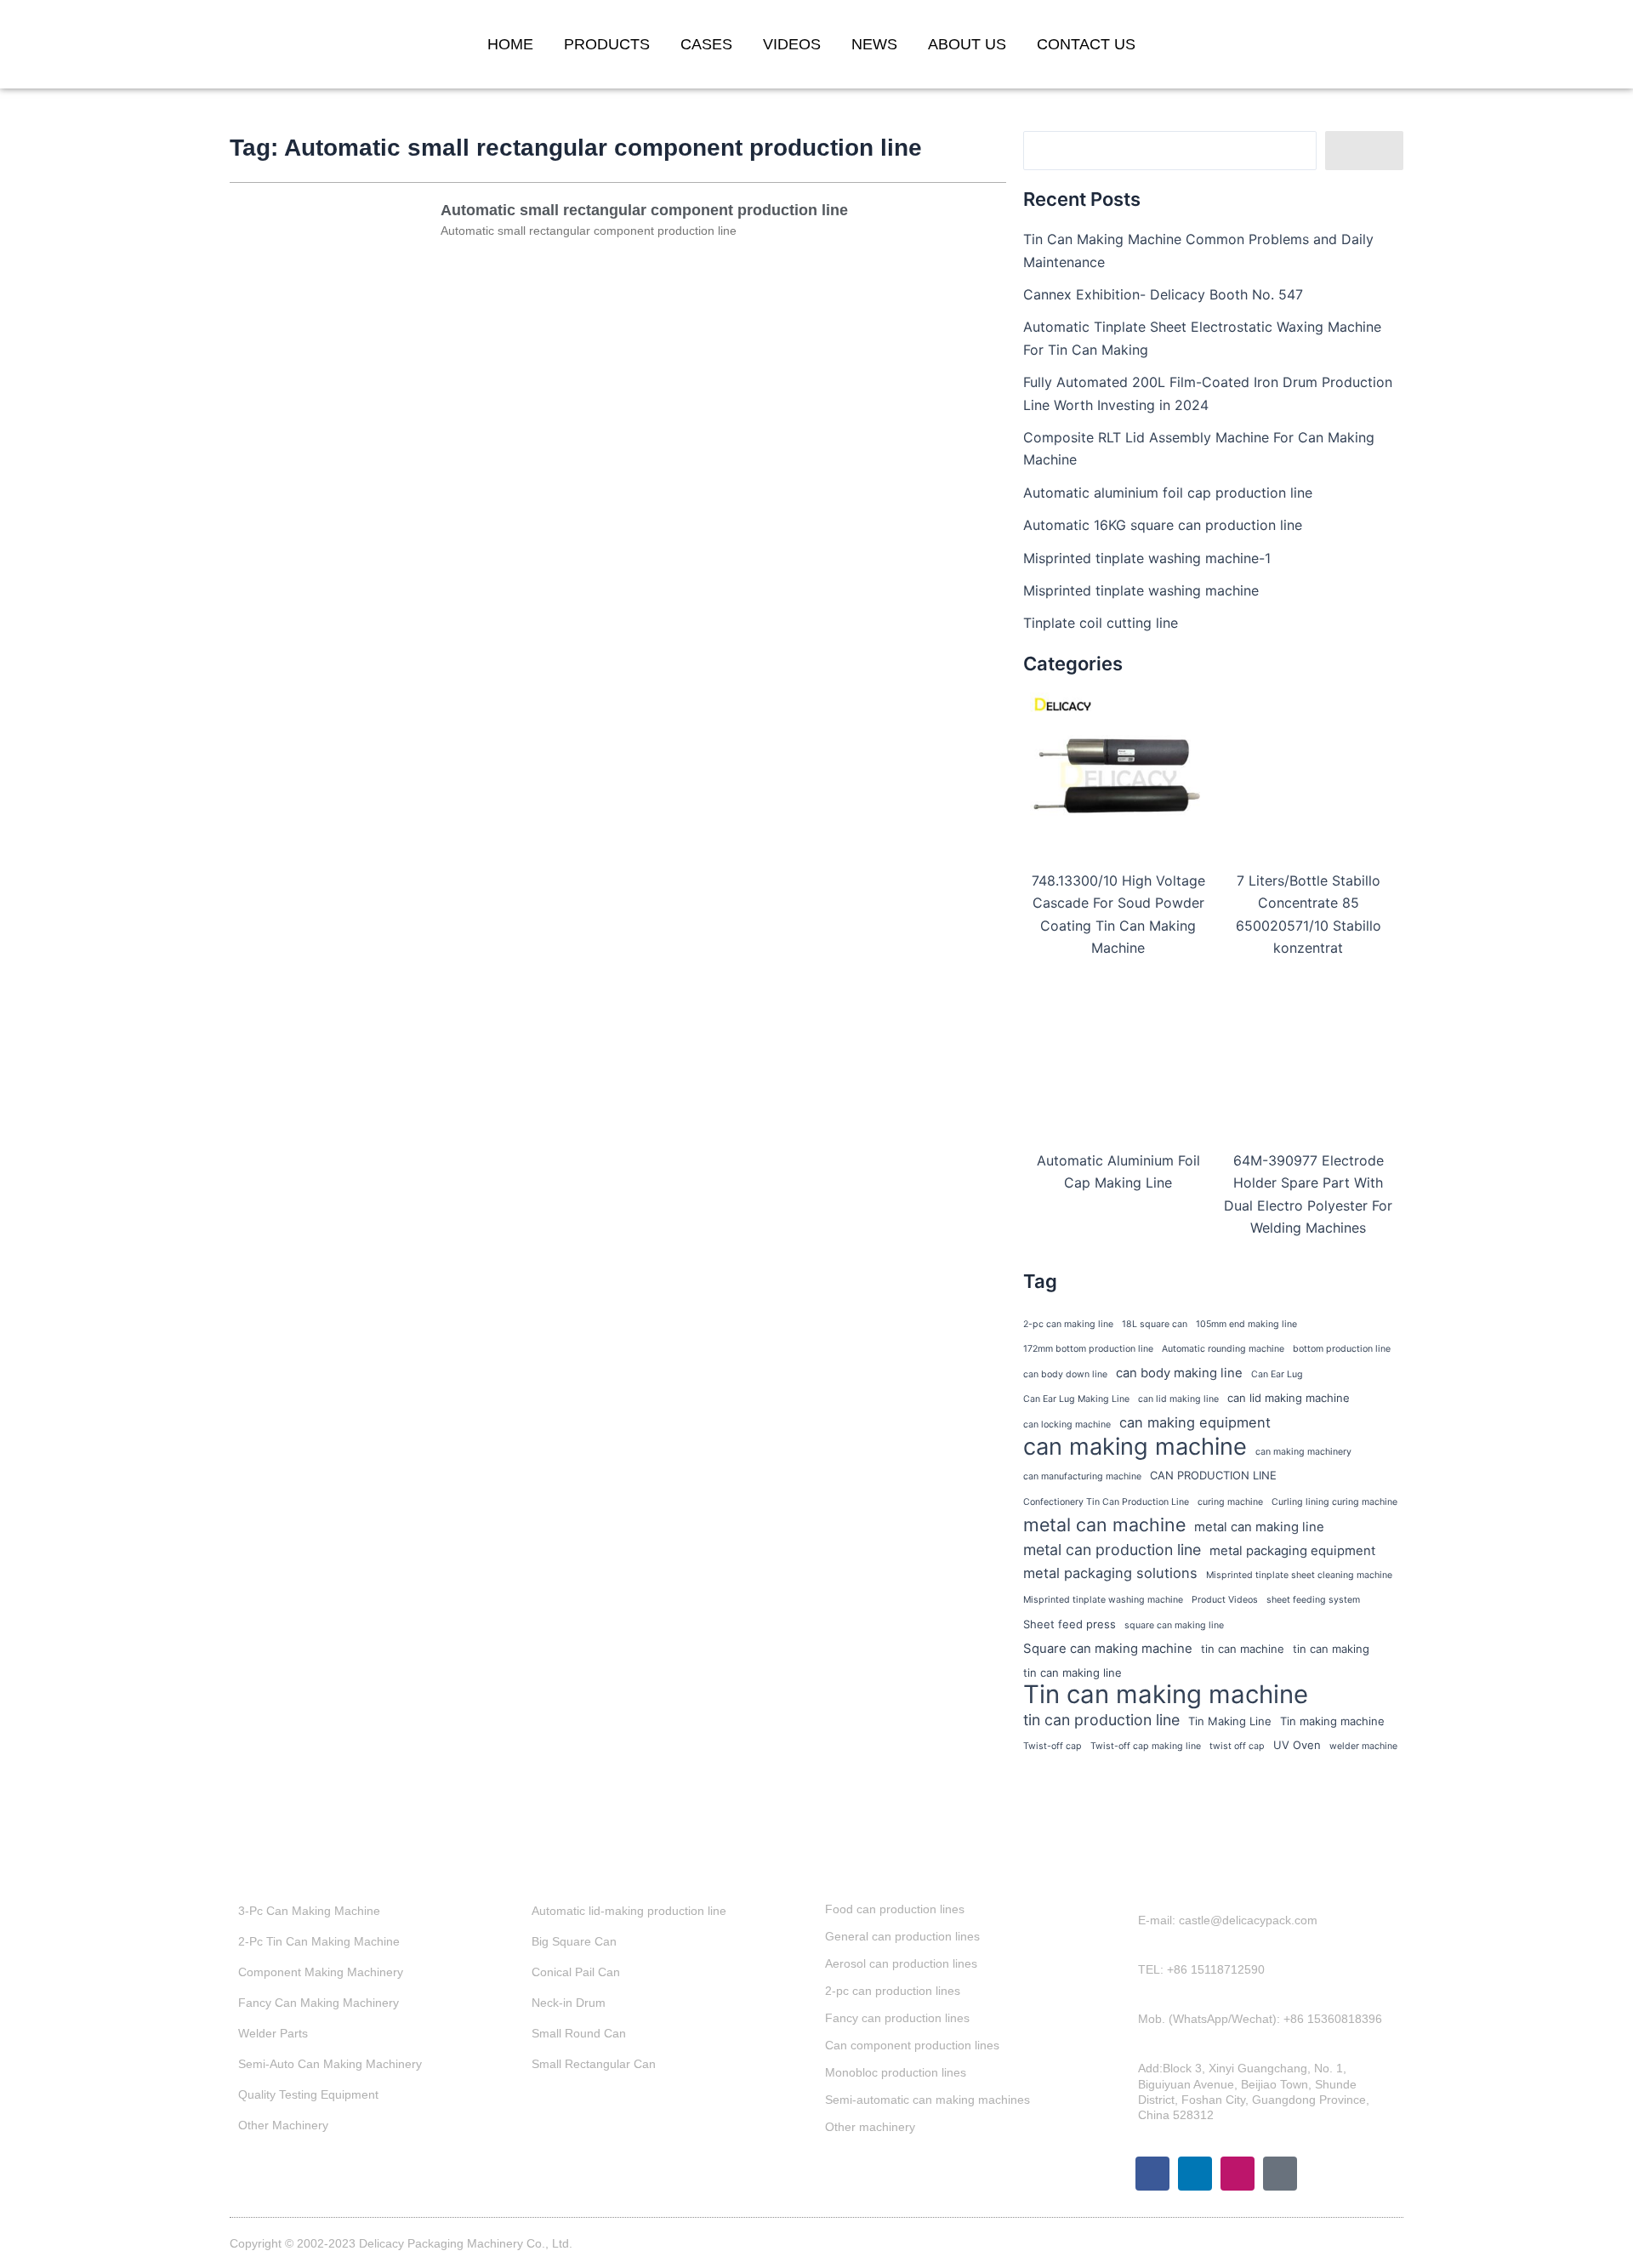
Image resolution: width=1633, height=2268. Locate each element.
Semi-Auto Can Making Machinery (330, 2064)
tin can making (1331, 1649)
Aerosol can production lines (901, 1963)
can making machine (1135, 1447)
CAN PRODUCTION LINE (1213, 1475)
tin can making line (1073, 1673)
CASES (706, 44)
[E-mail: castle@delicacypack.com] (1126, 1929)
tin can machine (1243, 1649)
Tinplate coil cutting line (1101, 623)
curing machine (1230, 1502)
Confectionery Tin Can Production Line (1106, 1502)
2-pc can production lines (893, 1991)
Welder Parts (273, 2033)
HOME (510, 44)
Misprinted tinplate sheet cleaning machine (1299, 1575)
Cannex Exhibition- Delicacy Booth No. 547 (1163, 294)
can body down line (1065, 1374)
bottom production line (1342, 1349)
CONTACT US (1086, 44)
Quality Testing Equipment (308, 2094)
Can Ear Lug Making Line (1076, 1399)
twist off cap (1237, 1746)
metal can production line (1112, 1550)
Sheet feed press (1070, 1624)
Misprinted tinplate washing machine (1141, 590)
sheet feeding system (1313, 1600)
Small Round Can (579, 2033)
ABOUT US (967, 44)
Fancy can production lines (897, 2018)
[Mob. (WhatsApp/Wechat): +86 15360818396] (1126, 2027)
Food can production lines (895, 1909)
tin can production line (1101, 1720)
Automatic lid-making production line (629, 1911)
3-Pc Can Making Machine (309, 1911)
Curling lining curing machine (1334, 1502)
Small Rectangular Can (594, 2064)
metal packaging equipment (1292, 1551)
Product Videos (1225, 1600)
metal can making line (1259, 1527)
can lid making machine (1289, 1398)
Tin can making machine (1166, 1695)
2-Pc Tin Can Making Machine (319, 1941)
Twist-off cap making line (1146, 1746)
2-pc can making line (1068, 1324)
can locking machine (1067, 1425)
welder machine (1363, 1746)
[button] (1376, 44)
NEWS (874, 44)
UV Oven (1297, 1745)
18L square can (1155, 1324)
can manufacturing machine (1082, 1476)
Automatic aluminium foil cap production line (1168, 493)
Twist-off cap (1053, 1746)
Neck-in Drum (569, 2003)
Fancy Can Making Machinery (319, 2003)
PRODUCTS (607, 44)
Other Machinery (283, 2125)
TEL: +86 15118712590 (1201, 1969)
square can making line (1174, 1625)
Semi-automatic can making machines (927, 2100)
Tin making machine (1332, 1721)
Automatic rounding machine (1223, 1349)
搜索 (1364, 151)
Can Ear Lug (1277, 1374)
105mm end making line (1246, 1324)
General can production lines (902, 1936)
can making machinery (1303, 1452)
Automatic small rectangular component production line (644, 210)
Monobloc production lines (896, 2072)
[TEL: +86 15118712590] (1126, 1978)
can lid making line (1178, 1399)
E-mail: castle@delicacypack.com (1228, 1920)
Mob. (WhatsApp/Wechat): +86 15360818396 (1260, 2019)
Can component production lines (912, 2045)
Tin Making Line (1230, 1721)
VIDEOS (792, 44)
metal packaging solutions (1110, 1573)
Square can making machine (1108, 1649)
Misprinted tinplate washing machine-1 (1147, 558)
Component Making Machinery (321, 1972)
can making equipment (1195, 1422)
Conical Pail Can (576, 1972)
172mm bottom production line (1088, 1349)
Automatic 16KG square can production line (1163, 525)
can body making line (1179, 1373)
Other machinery (870, 2127)
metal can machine (1104, 1524)
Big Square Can (574, 1941)
